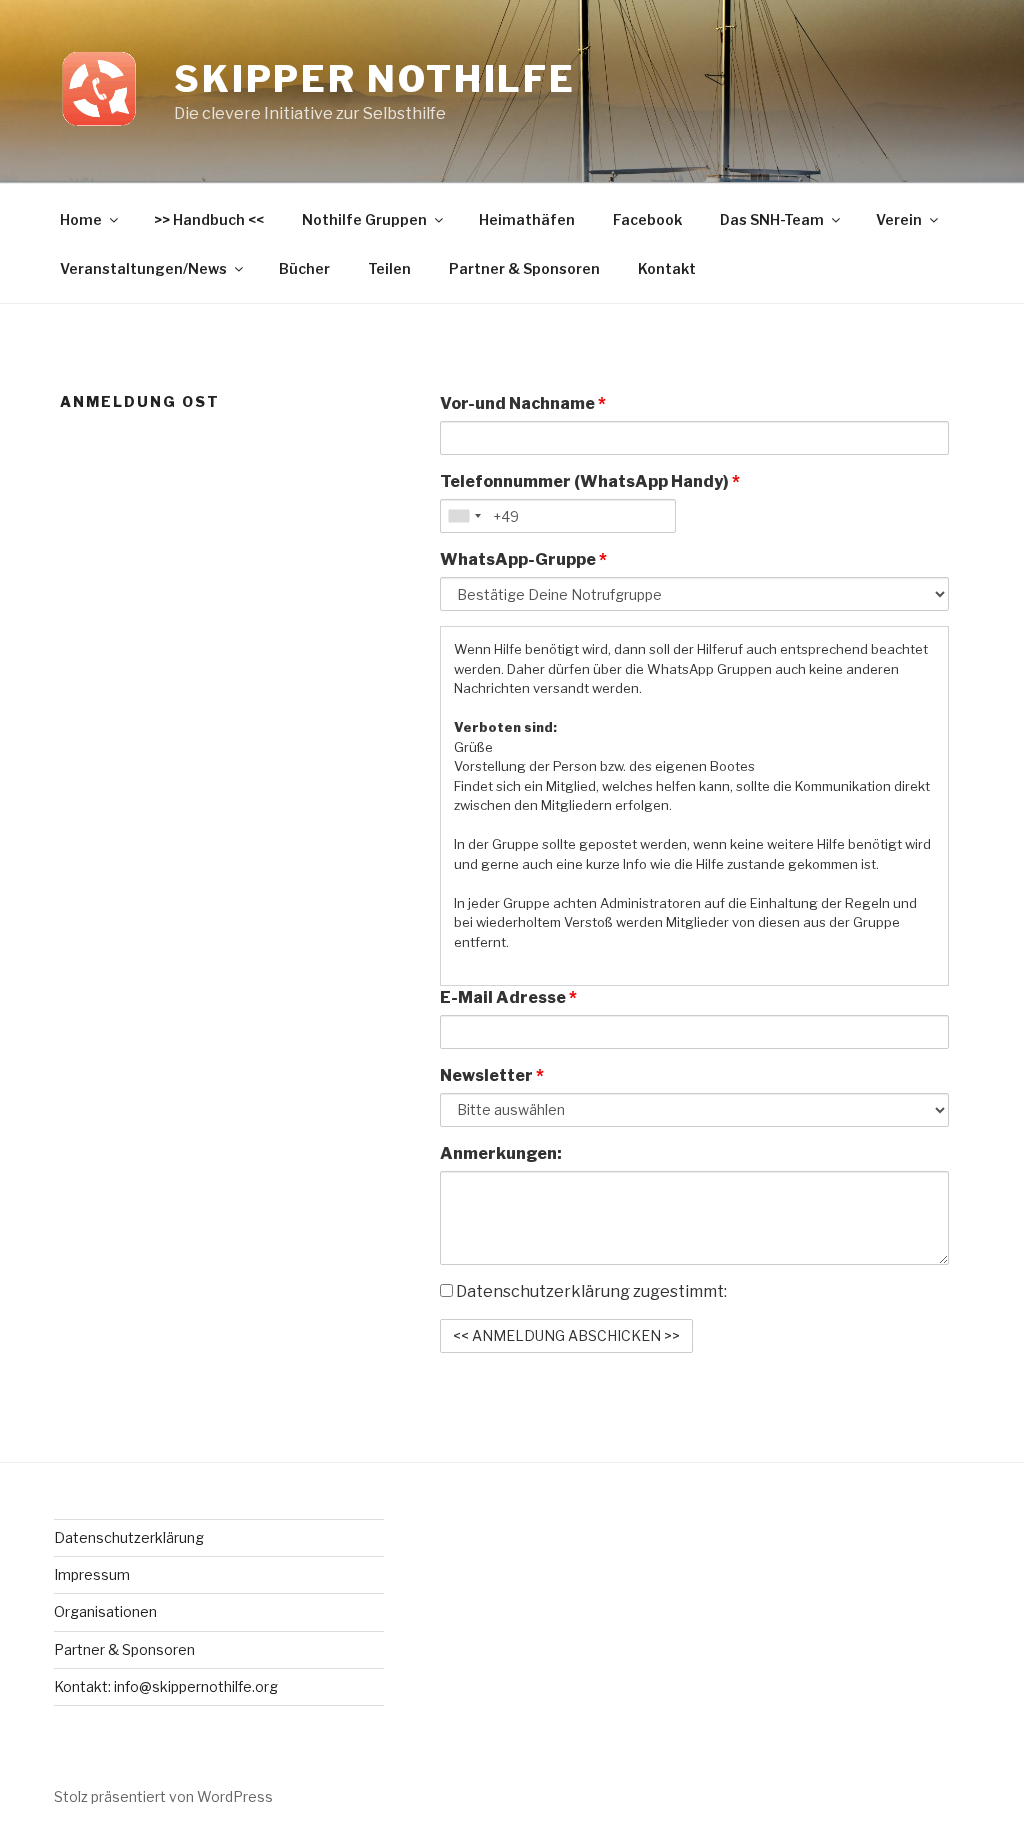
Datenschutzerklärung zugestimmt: (590, 1291)
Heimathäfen (527, 219)
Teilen (389, 268)
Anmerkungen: (501, 1153)
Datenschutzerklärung (129, 1537)
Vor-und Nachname (523, 403)
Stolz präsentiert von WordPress (163, 1796)
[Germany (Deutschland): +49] (464, 516)
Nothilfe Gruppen (364, 219)
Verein (899, 219)
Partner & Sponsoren (524, 268)
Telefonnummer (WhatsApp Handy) (590, 481)
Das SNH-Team (772, 219)
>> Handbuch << (209, 219)
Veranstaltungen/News (143, 268)
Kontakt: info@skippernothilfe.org (166, 1686)
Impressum (92, 1574)
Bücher (304, 268)
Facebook (647, 219)
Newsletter (492, 1075)
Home (81, 219)
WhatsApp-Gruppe (523, 559)
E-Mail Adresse (508, 997)
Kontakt (667, 268)
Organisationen (105, 1611)
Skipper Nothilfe (375, 79)
